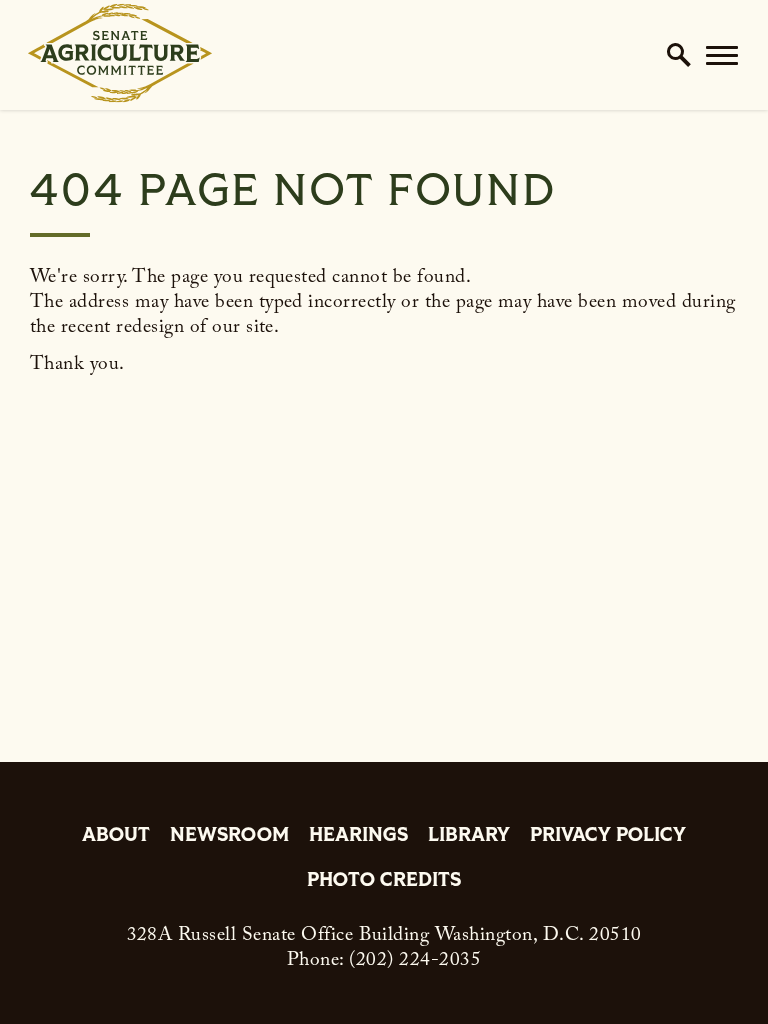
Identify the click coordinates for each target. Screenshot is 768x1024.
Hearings (358, 836)
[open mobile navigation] (722, 55)
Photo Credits (384, 881)
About (116, 836)
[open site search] (679, 55)
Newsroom (229, 836)
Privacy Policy (608, 836)
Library (469, 836)
